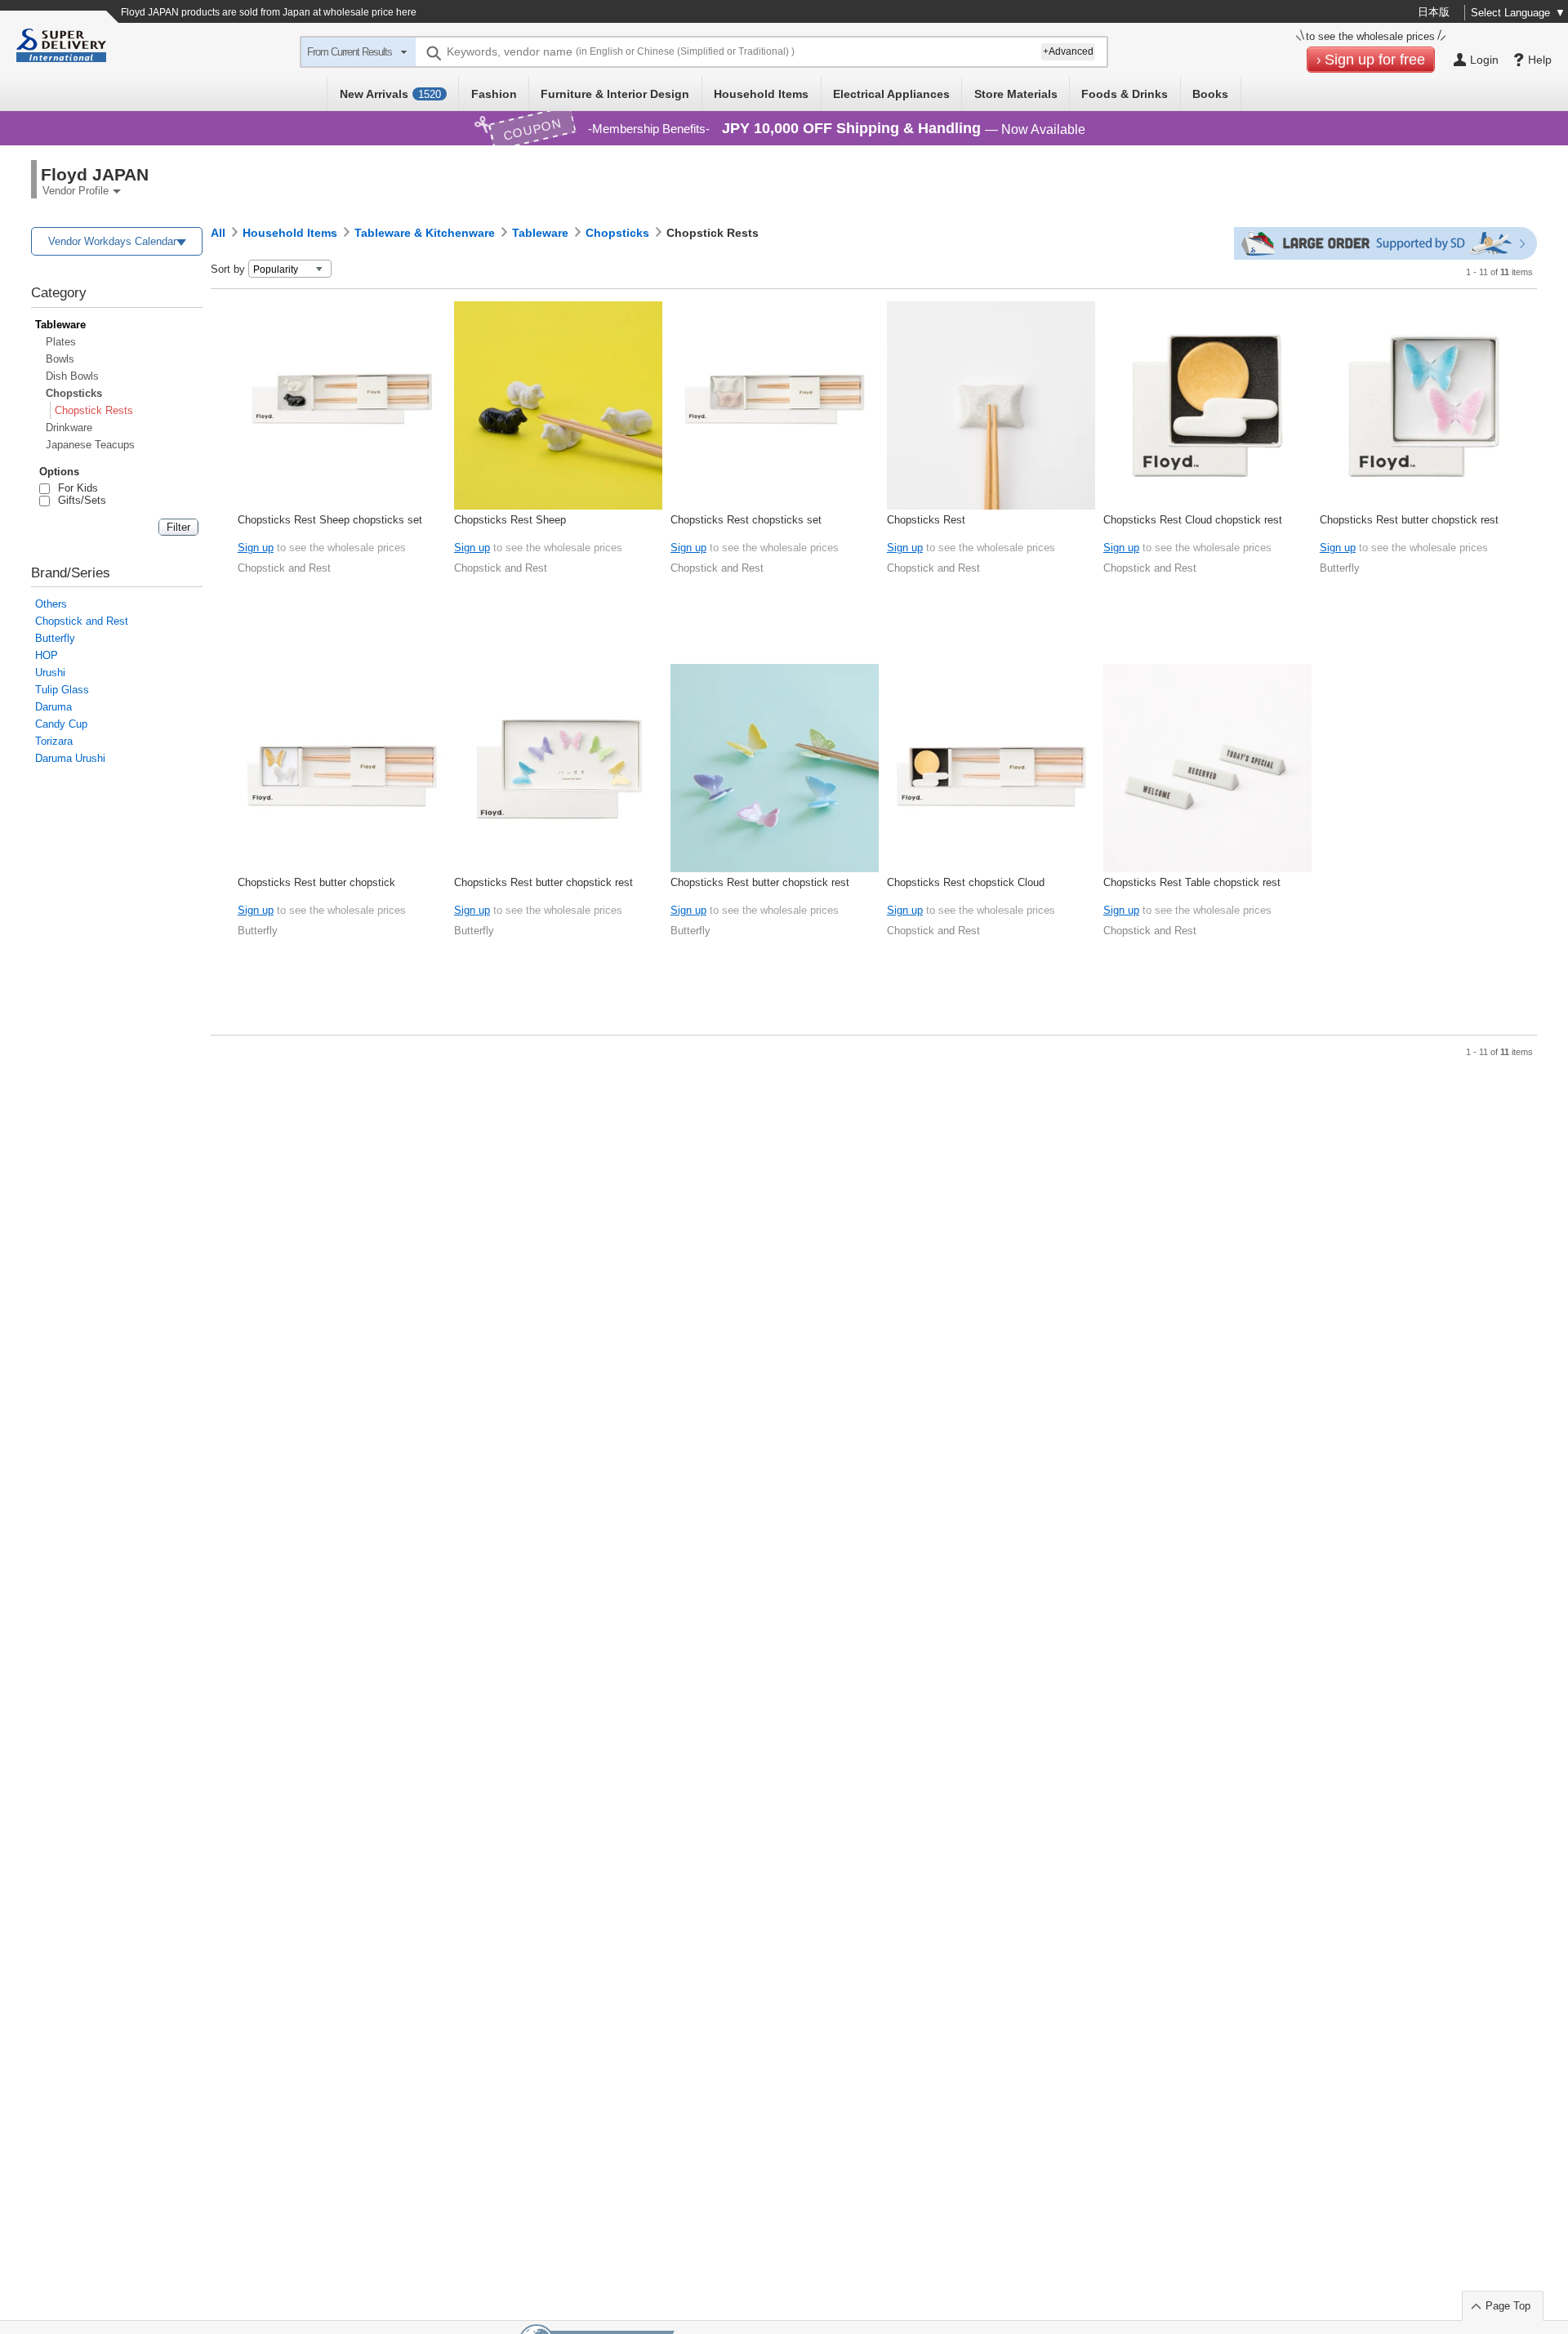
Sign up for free (1375, 60)
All (218, 233)
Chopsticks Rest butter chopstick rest (1409, 520)
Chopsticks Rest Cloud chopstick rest (1193, 520)
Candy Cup (61, 724)
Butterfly (55, 638)
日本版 (1434, 12)
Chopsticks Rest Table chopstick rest (1192, 882)
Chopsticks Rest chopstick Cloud (966, 882)
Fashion (494, 94)
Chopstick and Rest (82, 621)
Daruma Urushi (70, 758)
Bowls (60, 359)
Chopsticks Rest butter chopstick (316, 882)
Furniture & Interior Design (615, 94)
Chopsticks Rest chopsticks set (746, 520)
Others (51, 604)
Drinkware (69, 428)
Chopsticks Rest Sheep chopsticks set (330, 520)
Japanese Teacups (90, 445)
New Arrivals (390, 94)
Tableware (60, 325)
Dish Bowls (72, 376)
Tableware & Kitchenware (425, 233)
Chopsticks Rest (926, 520)
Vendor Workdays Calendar (112, 241)
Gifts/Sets (79, 500)
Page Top (1508, 2306)
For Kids (75, 488)
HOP (47, 655)
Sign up (256, 548)
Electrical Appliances (891, 94)
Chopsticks (74, 393)
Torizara (54, 741)
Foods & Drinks (1125, 94)
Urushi (50, 673)
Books (1210, 94)
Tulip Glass (62, 690)
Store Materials (1016, 94)
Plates (61, 342)
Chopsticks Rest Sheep (510, 520)
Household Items (761, 94)
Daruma (53, 707)
